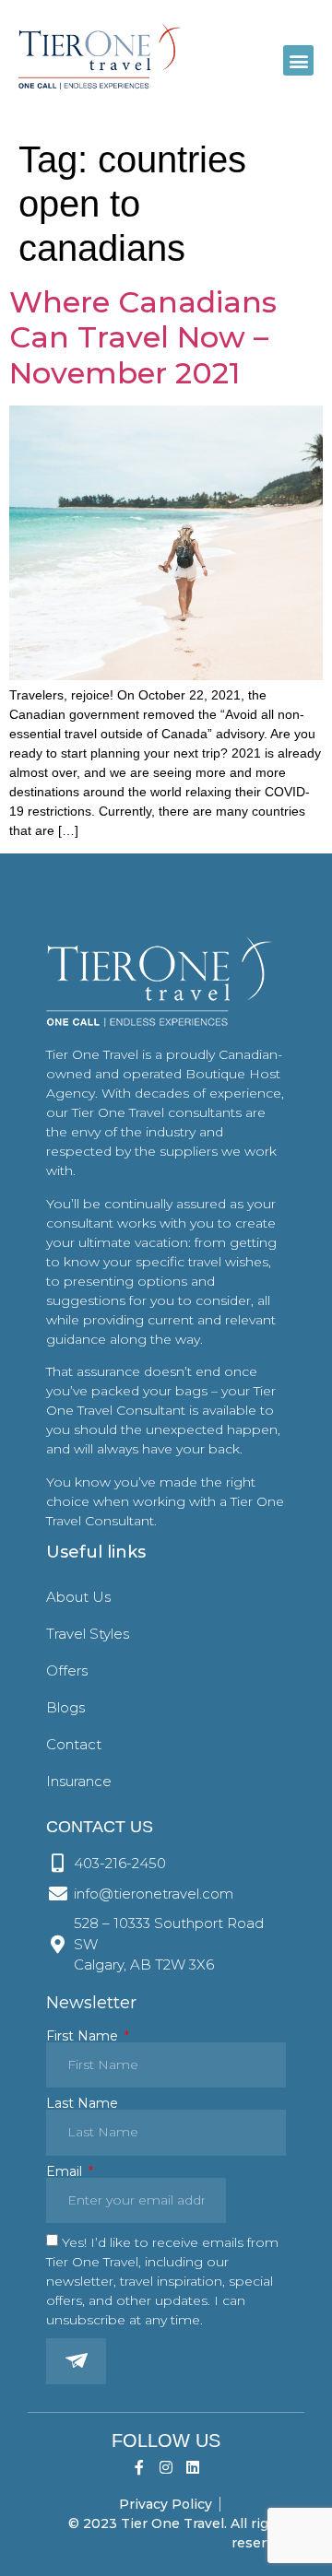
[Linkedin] (192, 2468)
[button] (298, 60)
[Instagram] (166, 2468)
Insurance (79, 1781)
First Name (84, 2036)
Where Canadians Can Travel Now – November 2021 (143, 337)
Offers (67, 1670)
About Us (78, 1597)
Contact (74, 1744)
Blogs (65, 1707)
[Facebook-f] (140, 2468)
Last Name (82, 2103)
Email (66, 2171)
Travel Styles (88, 1634)
